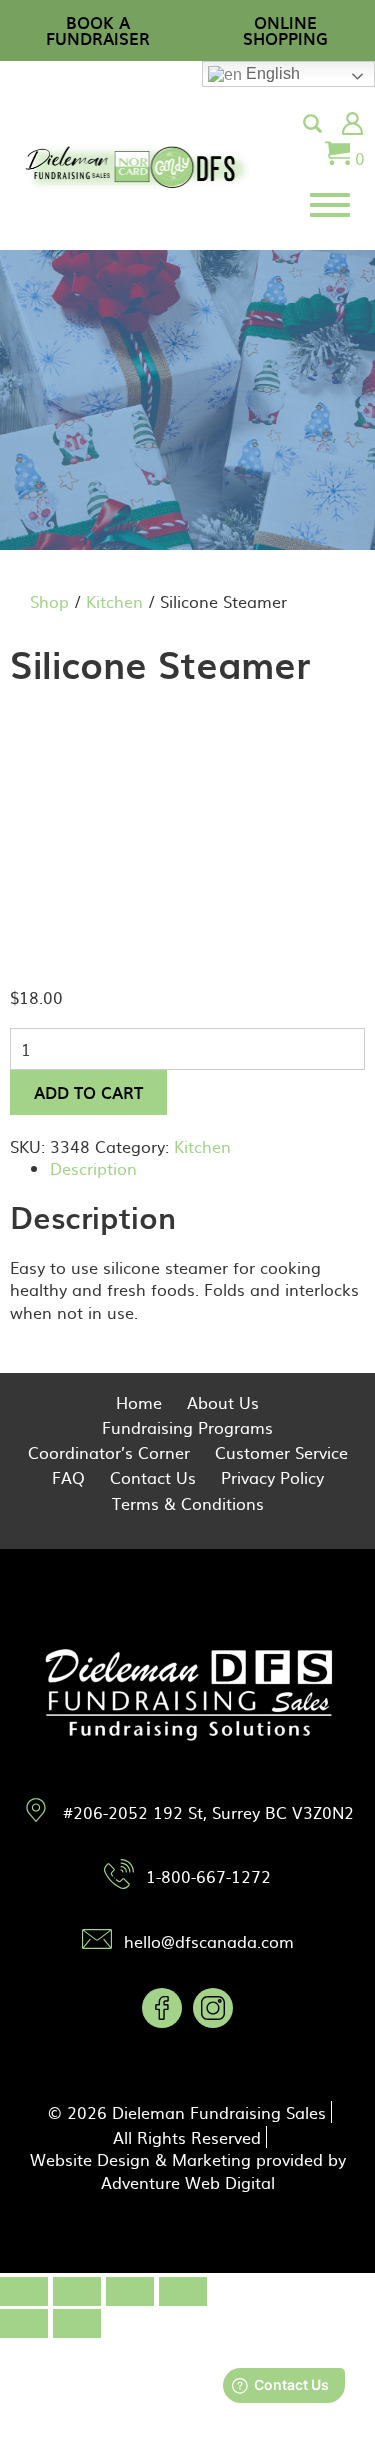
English (271, 73)
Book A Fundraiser (98, 30)
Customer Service (281, 1452)
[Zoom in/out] (183, 2291)
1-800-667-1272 (208, 1876)
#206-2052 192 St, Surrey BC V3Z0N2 (208, 1812)
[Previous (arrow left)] (24, 2323)
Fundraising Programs (187, 1427)
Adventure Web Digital (188, 2182)
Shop (49, 601)
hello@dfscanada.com (209, 1941)
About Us (223, 1402)
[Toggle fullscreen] (130, 2291)
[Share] (77, 2291)
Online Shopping (285, 30)
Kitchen (114, 601)
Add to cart (88, 1092)
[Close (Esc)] (24, 2291)
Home (139, 1402)
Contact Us (153, 1477)
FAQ (68, 1477)
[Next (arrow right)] (77, 2323)
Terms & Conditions (188, 1503)
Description (93, 1168)
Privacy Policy (272, 1477)
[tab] (207, 1168)
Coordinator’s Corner (109, 1452)
